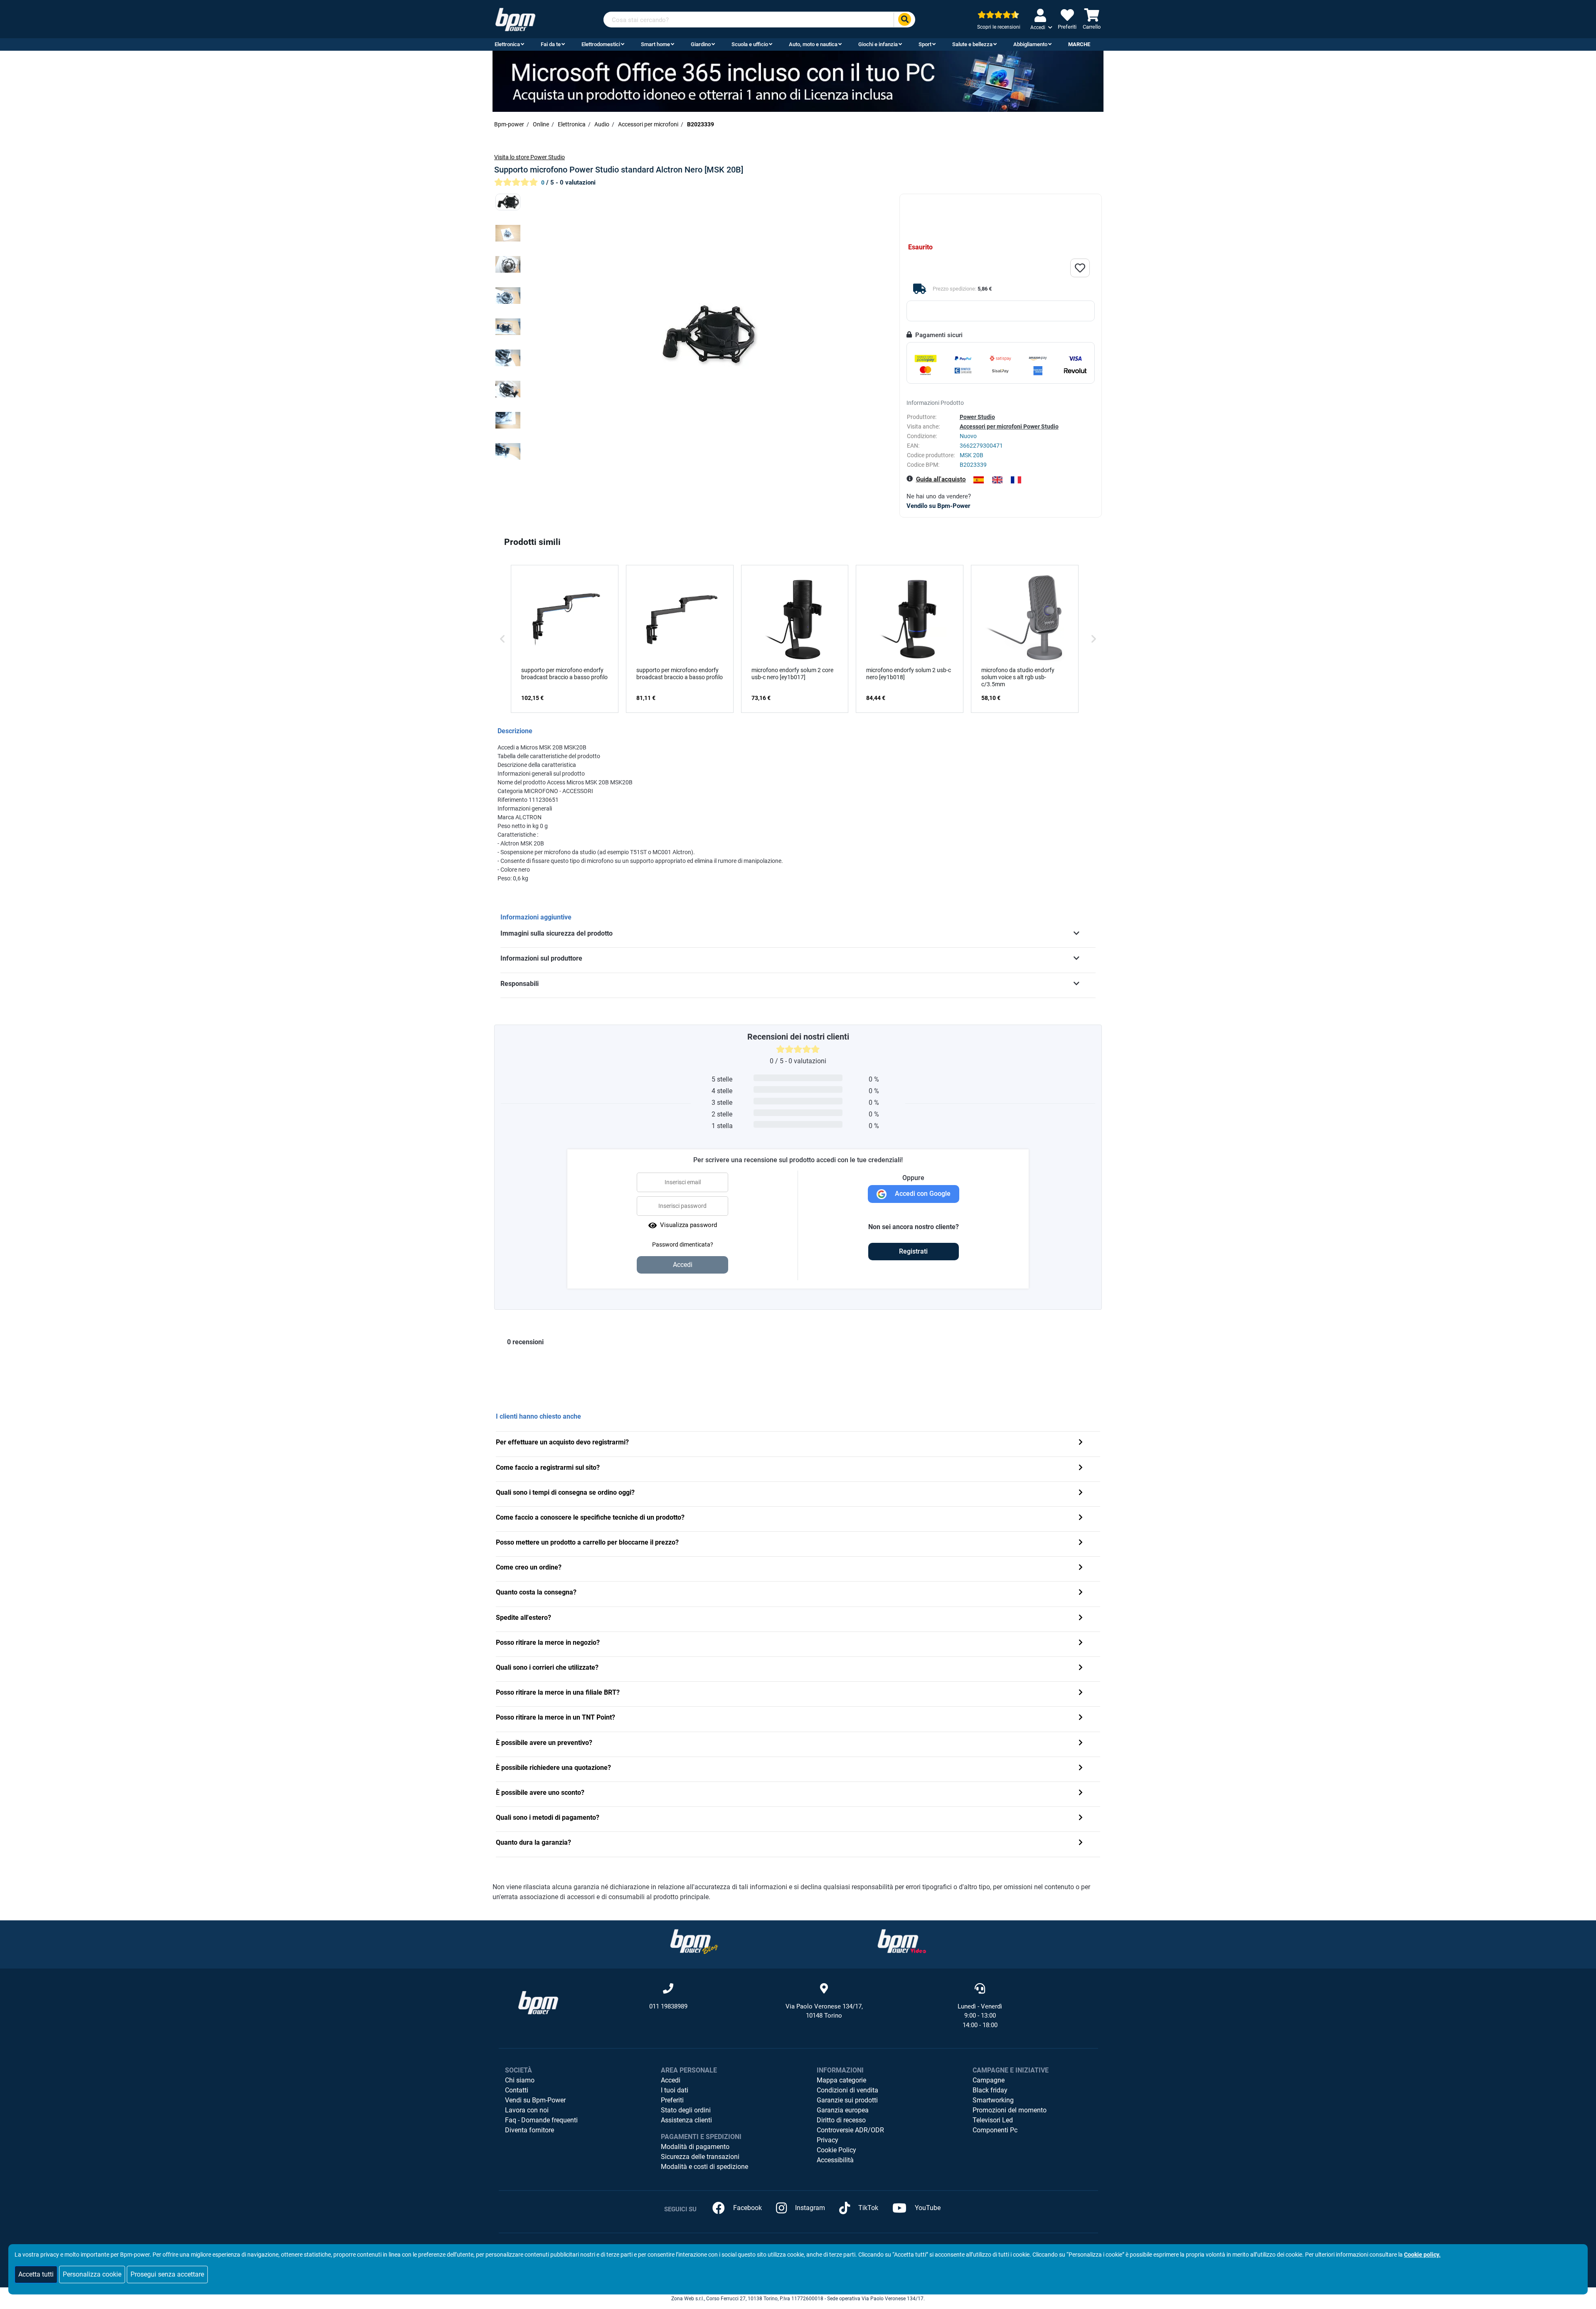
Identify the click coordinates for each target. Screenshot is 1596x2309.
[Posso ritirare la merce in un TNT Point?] (1081, 1718)
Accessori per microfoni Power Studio (1009, 426)
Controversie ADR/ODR (850, 2130)
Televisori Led (993, 2120)
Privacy (828, 2140)
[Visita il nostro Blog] (694, 1941)
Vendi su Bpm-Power (535, 2100)
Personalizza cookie (92, 2274)
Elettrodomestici (601, 44)
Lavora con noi (527, 2110)
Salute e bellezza (972, 44)
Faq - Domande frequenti (541, 2120)
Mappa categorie (841, 2080)
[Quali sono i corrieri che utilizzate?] (1081, 1668)
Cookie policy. (1422, 2255)
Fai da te (551, 44)
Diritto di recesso (841, 2120)
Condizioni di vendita (847, 2090)
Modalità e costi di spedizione (704, 2167)
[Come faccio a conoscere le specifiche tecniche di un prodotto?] (1081, 1518)
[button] (502, 639)
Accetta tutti (36, 2274)
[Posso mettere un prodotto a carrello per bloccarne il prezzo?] (1081, 1543)
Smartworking (993, 2100)
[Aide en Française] (1016, 480)
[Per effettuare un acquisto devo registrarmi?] (1081, 1443)
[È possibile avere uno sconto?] (1081, 1793)
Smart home (655, 44)
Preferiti (672, 2100)
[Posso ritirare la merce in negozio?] (1081, 1643)
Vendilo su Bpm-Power (938, 506)
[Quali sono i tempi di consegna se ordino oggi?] (1081, 1493)
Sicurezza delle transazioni (700, 2157)
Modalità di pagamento (695, 2147)
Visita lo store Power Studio (530, 157)
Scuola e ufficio (750, 44)
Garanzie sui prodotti (847, 2100)
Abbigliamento (1030, 44)
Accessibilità (835, 2160)
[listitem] (565, 639)
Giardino (701, 44)
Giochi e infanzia (878, 44)
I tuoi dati (675, 2090)
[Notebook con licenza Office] (798, 81)
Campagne (989, 2080)
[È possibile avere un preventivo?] (1081, 1743)
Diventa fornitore (530, 2130)
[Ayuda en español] (979, 480)
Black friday (990, 2090)
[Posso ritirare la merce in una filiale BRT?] (1081, 1693)
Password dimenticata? (683, 1244)
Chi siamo (520, 2080)
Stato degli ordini (686, 2110)
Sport (925, 44)
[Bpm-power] (515, 19)
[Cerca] (904, 20)
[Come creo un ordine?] (1081, 1568)
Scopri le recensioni (999, 27)
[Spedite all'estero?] (1081, 1618)
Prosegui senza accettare (167, 2274)
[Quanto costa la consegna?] (1081, 1593)
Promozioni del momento (1010, 2110)
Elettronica (507, 44)
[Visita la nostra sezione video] (902, 1941)
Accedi (671, 2080)
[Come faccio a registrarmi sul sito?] (1081, 1468)
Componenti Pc (995, 2130)
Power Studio (977, 417)
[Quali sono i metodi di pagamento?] (1081, 1818)
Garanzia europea (843, 2110)
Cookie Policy (836, 2150)
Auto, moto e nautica (813, 44)
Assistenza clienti (686, 2120)
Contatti (517, 2090)
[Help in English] (997, 480)
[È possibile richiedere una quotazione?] (1081, 1768)
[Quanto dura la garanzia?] (1081, 1843)
